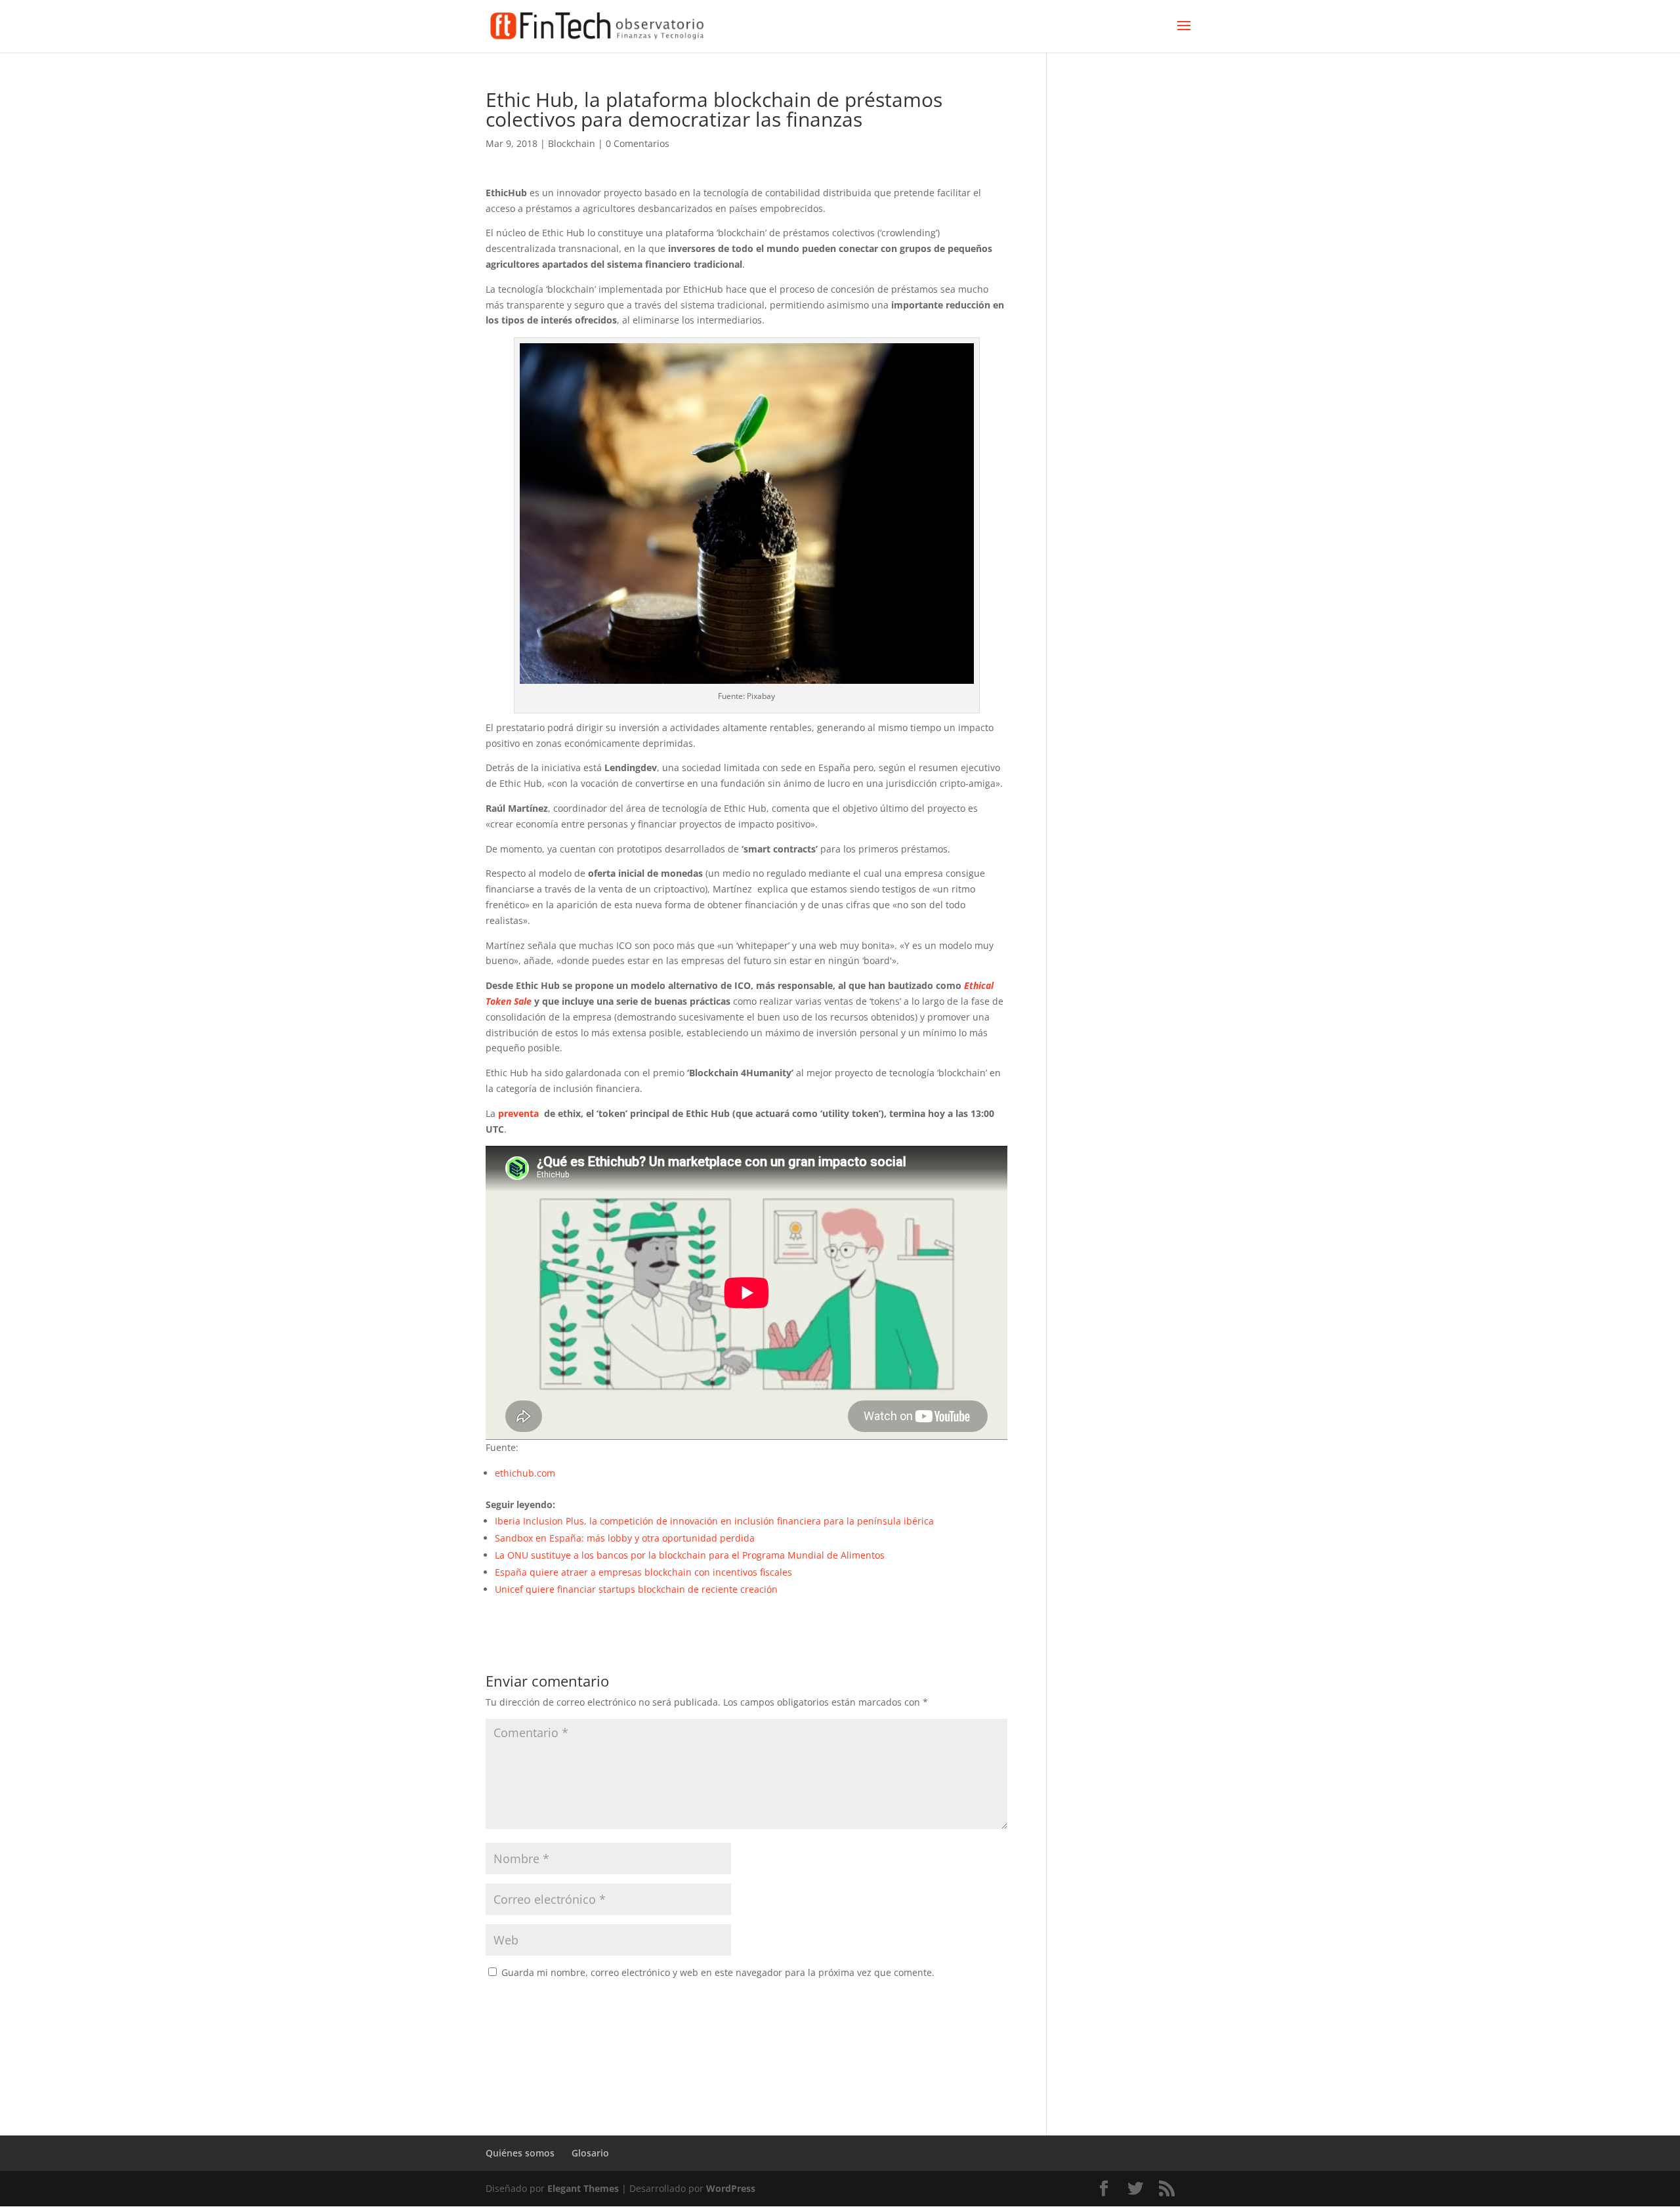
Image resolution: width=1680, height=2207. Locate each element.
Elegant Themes (583, 2188)
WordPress (731, 2188)
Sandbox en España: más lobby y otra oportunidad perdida (625, 1538)
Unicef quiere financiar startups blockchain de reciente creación (636, 1589)
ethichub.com (525, 1473)
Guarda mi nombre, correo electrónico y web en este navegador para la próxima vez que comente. (718, 1972)
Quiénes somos (520, 2153)
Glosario (590, 2153)
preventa (518, 1113)
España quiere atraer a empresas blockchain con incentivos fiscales (643, 1572)
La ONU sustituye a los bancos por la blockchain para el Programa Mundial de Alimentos (690, 1555)
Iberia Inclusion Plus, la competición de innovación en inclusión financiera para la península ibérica (714, 1521)
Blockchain (572, 143)
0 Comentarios (638, 143)
